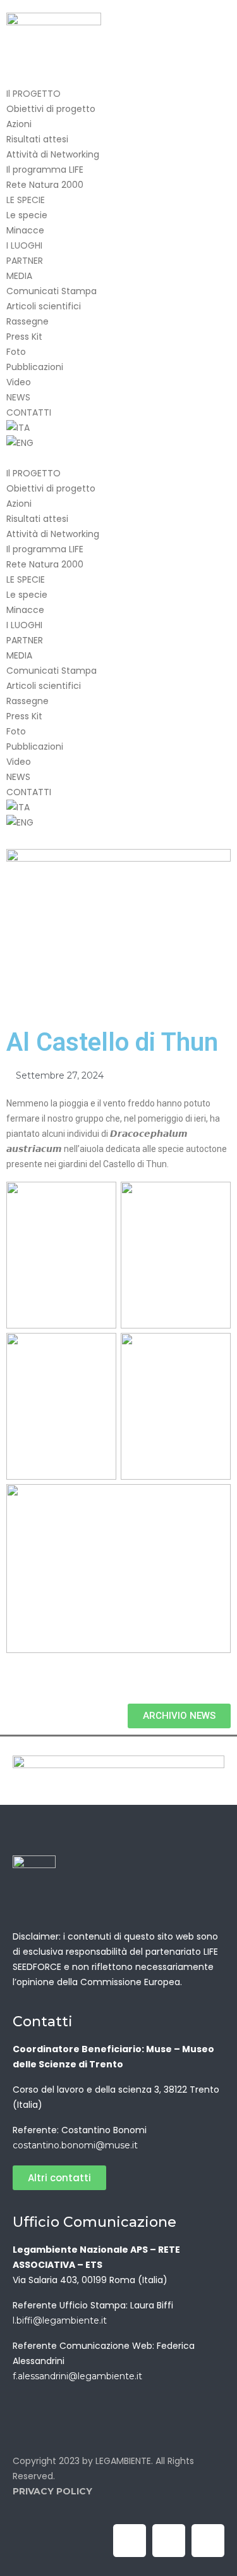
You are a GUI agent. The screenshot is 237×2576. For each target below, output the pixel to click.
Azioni (19, 124)
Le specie (27, 215)
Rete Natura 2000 (45, 185)
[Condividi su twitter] (19, 1683)
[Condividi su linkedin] (29, 1683)
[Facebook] (130, 2541)
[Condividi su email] (48, 1683)
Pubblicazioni (35, 367)
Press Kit (24, 337)
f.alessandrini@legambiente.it (77, 2376)
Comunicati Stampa (52, 291)
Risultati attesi (37, 139)
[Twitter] (169, 2541)
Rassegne (27, 321)
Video (19, 382)
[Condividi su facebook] (10, 1683)
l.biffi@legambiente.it (60, 2320)
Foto (16, 352)
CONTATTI (29, 412)
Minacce (25, 230)
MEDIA (19, 276)
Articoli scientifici (44, 306)
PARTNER (25, 261)
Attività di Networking (53, 154)
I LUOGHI (24, 245)
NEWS (18, 397)
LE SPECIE (26, 200)
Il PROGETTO (33, 94)
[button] (118, 458)
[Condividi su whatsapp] (38, 1683)
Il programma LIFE (45, 170)
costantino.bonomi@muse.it (75, 2145)
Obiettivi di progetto (51, 109)
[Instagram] (208, 2541)
